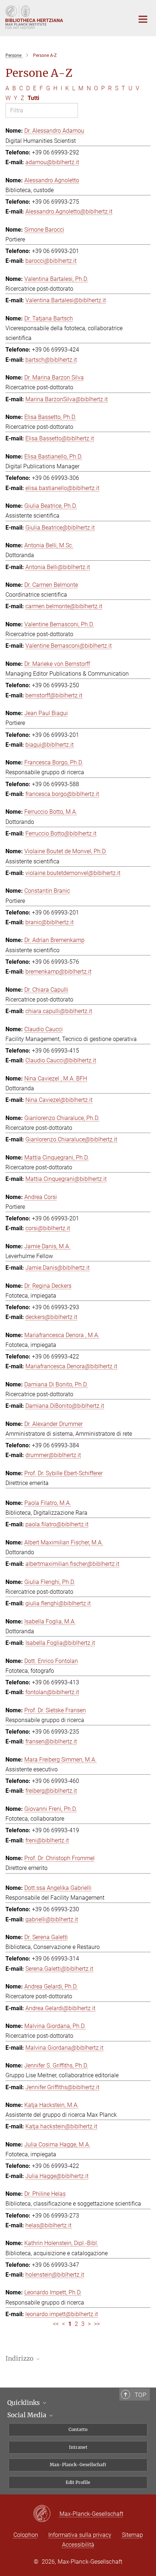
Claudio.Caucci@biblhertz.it (61, 1060)
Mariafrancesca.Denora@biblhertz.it (71, 1366)
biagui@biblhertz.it (50, 745)
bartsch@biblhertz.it (51, 360)
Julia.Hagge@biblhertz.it (57, 2176)
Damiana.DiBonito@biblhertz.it (65, 1406)
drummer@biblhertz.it (53, 1455)
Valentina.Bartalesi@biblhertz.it (66, 300)
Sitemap (132, 2535)
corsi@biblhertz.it (48, 1228)
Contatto (78, 2429)
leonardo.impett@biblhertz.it (62, 2314)
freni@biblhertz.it (47, 1840)
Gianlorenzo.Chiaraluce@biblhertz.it (71, 1139)
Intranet (78, 2447)
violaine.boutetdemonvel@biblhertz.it (73, 873)
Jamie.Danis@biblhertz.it (58, 1268)
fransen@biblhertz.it (51, 1741)
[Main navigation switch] (143, 19)
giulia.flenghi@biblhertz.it (58, 1603)
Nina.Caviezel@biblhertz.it (59, 1100)
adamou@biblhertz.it (52, 162)
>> (97, 2324)
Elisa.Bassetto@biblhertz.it (60, 438)
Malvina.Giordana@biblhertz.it (64, 2048)
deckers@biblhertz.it (51, 1317)
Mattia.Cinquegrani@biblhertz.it (66, 1179)
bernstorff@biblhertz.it (54, 695)
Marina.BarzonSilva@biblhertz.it (67, 399)
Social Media (28, 2415)
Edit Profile (78, 2482)
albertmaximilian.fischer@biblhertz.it (72, 1564)
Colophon (26, 2535)
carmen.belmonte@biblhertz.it (64, 606)
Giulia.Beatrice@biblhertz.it (60, 528)
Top (140, 2395)
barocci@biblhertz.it (51, 261)
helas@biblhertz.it (48, 2225)
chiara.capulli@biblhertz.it (59, 1011)
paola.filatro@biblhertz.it (57, 1524)
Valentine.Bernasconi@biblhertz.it (69, 646)
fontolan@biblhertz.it (52, 1692)
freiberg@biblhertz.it (51, 1791)
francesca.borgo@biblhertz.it (62, 794)
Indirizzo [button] (20, 2359)
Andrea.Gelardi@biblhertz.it (60, 2008)
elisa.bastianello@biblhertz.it (62, 488)
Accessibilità (78, 2545)
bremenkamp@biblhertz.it (58, 972)
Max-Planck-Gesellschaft (78, 2465)
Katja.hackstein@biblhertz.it (61, 2126)
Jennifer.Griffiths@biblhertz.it (62, 2087)
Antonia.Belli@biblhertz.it (58, 567)
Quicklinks (24, 2403)
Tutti (33, 98)
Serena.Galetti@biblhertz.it (59, 1969)
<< (56, 2324)
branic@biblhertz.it (50, 922)
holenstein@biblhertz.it (55, 2275)
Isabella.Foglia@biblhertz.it (60, 1643)
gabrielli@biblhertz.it (52, 1919)
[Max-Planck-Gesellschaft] (46, 2514)
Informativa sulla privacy (80, 2535)
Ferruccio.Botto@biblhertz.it (61, 833)
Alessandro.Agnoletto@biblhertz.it (69, 211)
